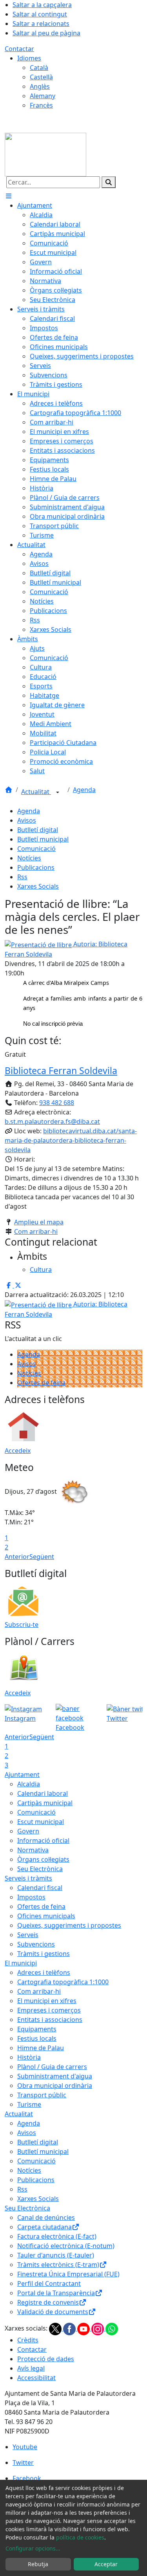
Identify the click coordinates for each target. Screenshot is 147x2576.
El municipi (21, 1963)
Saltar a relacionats (41, 24)
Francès (41, 105)
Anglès (40, 86)
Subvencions (36, 1944)
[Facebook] (70, 2328)
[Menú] (9, 196)
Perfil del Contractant (49, 2283)
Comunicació (36, 849)
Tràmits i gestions (44, 1954)
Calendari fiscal (40, 1888)
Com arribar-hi (36, 1231)
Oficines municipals (46, 1916)
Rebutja (38, 2564)
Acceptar (106, 2564)
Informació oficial (43, 1841)
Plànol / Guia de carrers (52, 2067)
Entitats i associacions (50, 2020)
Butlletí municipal (43, 839)
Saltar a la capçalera (42, 5)
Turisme (29, 2104)
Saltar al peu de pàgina (46, 33)
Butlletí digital (38, 830)
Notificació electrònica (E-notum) (66, 2246)
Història (29, 2057)
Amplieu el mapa (39, 1222)
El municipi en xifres (47, 2001)
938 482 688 (57, 1103)
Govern (28, 1831)
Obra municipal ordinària (55, 2086)
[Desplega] (58, 792)
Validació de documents (53, 2312)
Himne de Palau (41, 2048)
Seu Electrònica (40, 1869)
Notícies (29, 858)
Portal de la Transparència (56, 2293)
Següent (42, 1557)
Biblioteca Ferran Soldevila (61, 1070)
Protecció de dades (46, 2359)
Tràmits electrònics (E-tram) (58, 2265)
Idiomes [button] (29, 58)
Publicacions (36, 867)
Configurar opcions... (33, 2548)
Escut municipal (41, 1822)
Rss (22, 877)
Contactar (19, 49)
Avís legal (31, 2368)
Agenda (84, 790)
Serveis (28, 1935)
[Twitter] (56, 2328)
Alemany (43, 96)
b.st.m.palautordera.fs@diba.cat (52, 1122)
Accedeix (18, 1451)
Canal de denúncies (46, 2217)
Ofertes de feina (41, 1383)
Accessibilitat (36, 2378)
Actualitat (36, 792)
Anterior (17, 1557)
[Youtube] (84, 2328)
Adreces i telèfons (44, 1972)
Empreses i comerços (49, 2010)
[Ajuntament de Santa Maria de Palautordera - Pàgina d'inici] (45, 154)
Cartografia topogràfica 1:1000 (63, 1982)
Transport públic (42, 2095)
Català (39, 68)
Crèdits (28, 2340)
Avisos (27, 820)
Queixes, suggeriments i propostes (69, 1925)
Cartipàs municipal (45, 1803)
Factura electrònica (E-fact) (57, 2236)
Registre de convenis (48, 2302)
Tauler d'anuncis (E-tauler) (56, 2255)
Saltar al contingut (40, 14)
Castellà (41, 77)
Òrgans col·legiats (43, 1859)
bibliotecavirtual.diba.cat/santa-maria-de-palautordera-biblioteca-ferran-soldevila (71, 1140)
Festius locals (37, 2038)
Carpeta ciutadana (44, 2227)
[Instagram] (98, 2328)
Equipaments (37, 2029)
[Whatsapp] (112, 2328)
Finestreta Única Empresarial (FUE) (68, 2274)
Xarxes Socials (38, 886)
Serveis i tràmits (28, 1878)
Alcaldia (29, 1784)
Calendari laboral (43, 1793)
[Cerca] (109, 182)
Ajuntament (22, 1775)
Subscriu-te (22, 1625)
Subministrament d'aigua (55, 2076)
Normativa (33, 1850)
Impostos (31, 1897)
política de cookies (80, 2537)
